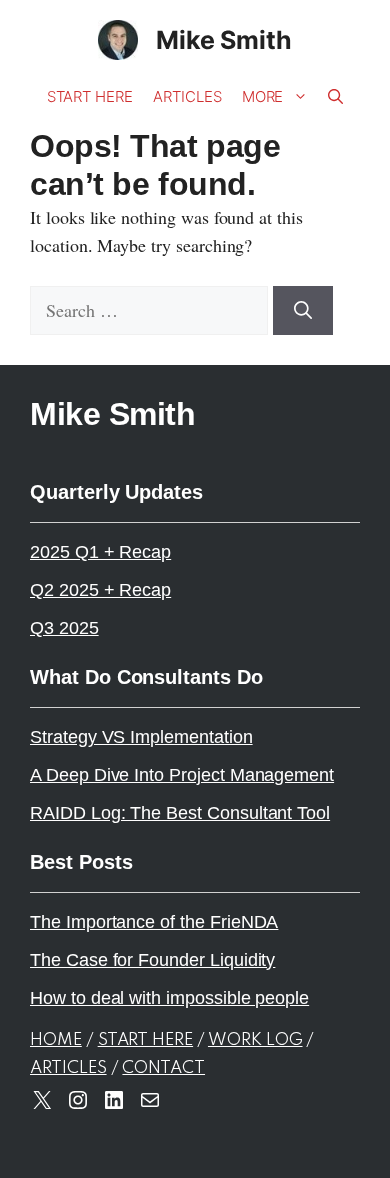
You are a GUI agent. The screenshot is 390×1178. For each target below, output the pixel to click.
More (263, 96)
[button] (335, 97)
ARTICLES (68, 1068)
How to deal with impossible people (169, 998)
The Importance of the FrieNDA (154, 922)
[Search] (303, 310)
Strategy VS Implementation (141, 737)
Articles (187, 96)
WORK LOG (255, 1040)
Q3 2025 (64, 628)
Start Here (90, 96)
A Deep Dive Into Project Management (182, 775)
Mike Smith (224, 40)
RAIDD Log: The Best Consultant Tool (180, 813)
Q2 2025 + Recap (100, 590)
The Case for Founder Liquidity (152, 960)
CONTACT (163, 1068)
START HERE (145, 1040)
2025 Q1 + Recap (100, 552)
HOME (56, 1040)
